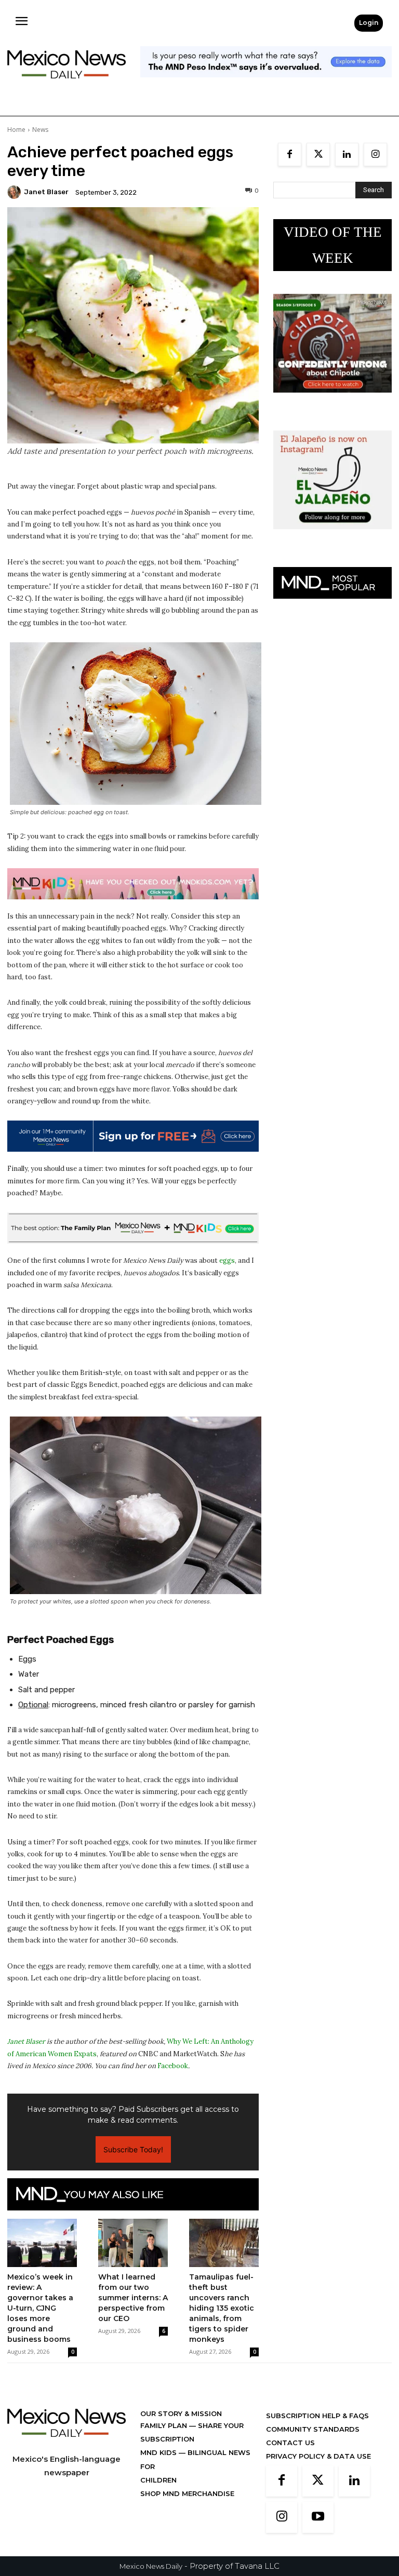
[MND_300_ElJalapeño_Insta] (332, 537)
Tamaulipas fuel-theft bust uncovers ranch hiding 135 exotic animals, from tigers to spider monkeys (222, 2308)
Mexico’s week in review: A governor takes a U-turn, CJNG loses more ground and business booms (40, 2308)
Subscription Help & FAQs (317, 2416)
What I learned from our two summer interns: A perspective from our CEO (133, 2298)
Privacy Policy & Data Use (318, 2456)
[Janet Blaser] (16, 192)
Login (369, 23)
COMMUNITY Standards (313, 2429)
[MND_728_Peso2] (266, 85)
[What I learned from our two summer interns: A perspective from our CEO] (133, 2243)
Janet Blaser (46, 192)
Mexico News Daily (151, 2566)
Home (16, 130)
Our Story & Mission (181, 2413)
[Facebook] (290, 154)
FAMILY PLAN (165, 2425)
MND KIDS (159, 2452)
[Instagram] (375, 154)
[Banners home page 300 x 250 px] (332, 401)
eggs (227, 1260)
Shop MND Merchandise (187, 2493)
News (40, 130)
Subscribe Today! (133, 2149)
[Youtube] (318, 2517)
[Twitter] (318, 154)
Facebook (173, 2066)
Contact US (290, 2443)
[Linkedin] (347, 154)
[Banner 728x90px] (133, 884)
